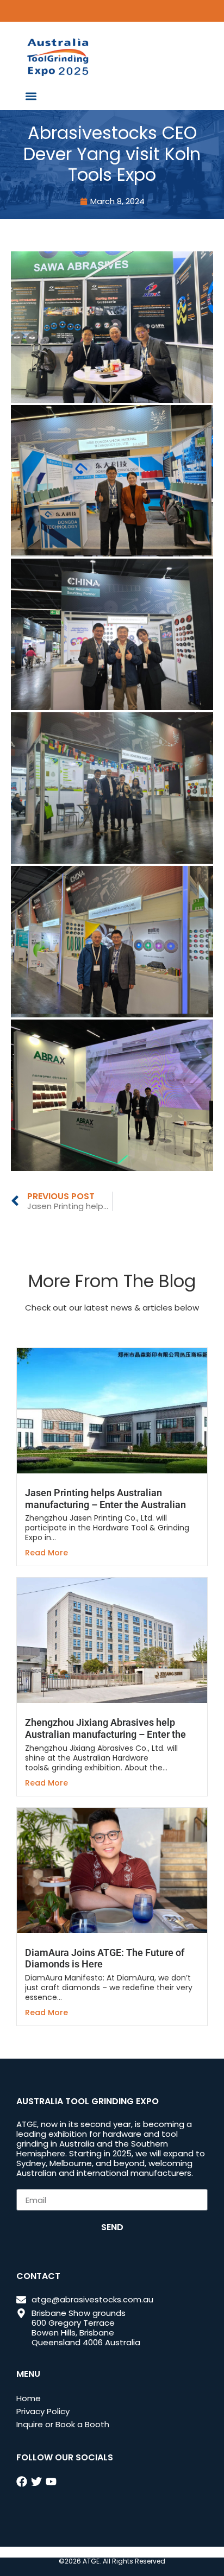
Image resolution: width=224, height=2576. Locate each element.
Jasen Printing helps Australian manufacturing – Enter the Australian (105, 1499)
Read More (46, 1553)
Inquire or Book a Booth (63, 2424)
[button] (31, 96)
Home (29, 2398)
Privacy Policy (43, 2411)
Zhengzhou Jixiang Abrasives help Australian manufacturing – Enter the (105, 1728)
